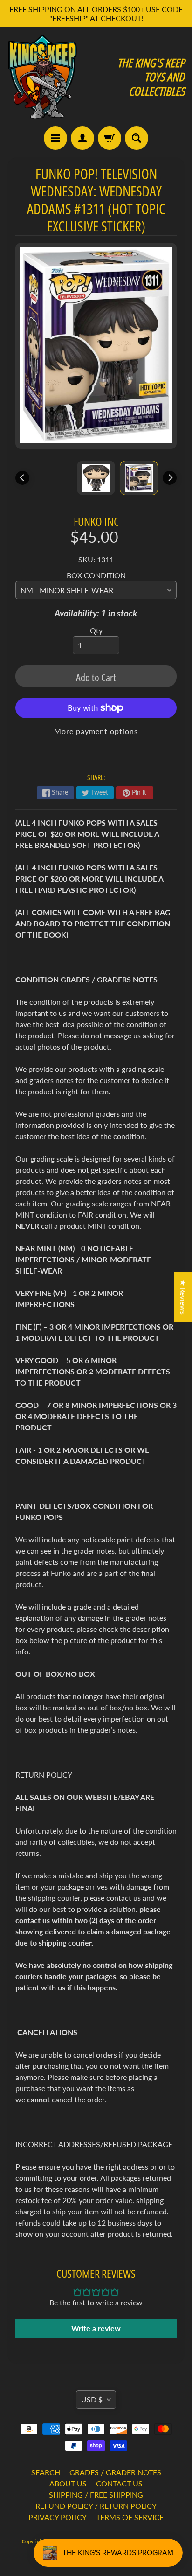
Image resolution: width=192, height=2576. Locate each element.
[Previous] (22, 478)
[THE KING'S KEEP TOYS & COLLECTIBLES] (42, 77)
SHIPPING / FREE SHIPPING (96, 2495)
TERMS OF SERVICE (130, 2517)
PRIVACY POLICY (58, 2517)
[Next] (170, 478)
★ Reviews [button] (183, 1297)
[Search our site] (137, 138)
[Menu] (55, 138)
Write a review (96, 2328)
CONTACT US (119, 2483)
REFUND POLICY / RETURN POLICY (96, 2506)
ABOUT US (68, 2483)
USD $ (92, 2399)
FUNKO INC (96, 521)
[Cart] (110, 138)
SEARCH (46, 2472)
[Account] (82, 138)
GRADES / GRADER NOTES (115, 2472)
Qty (96, 630)
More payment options (96, 731)
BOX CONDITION (96, 575)
